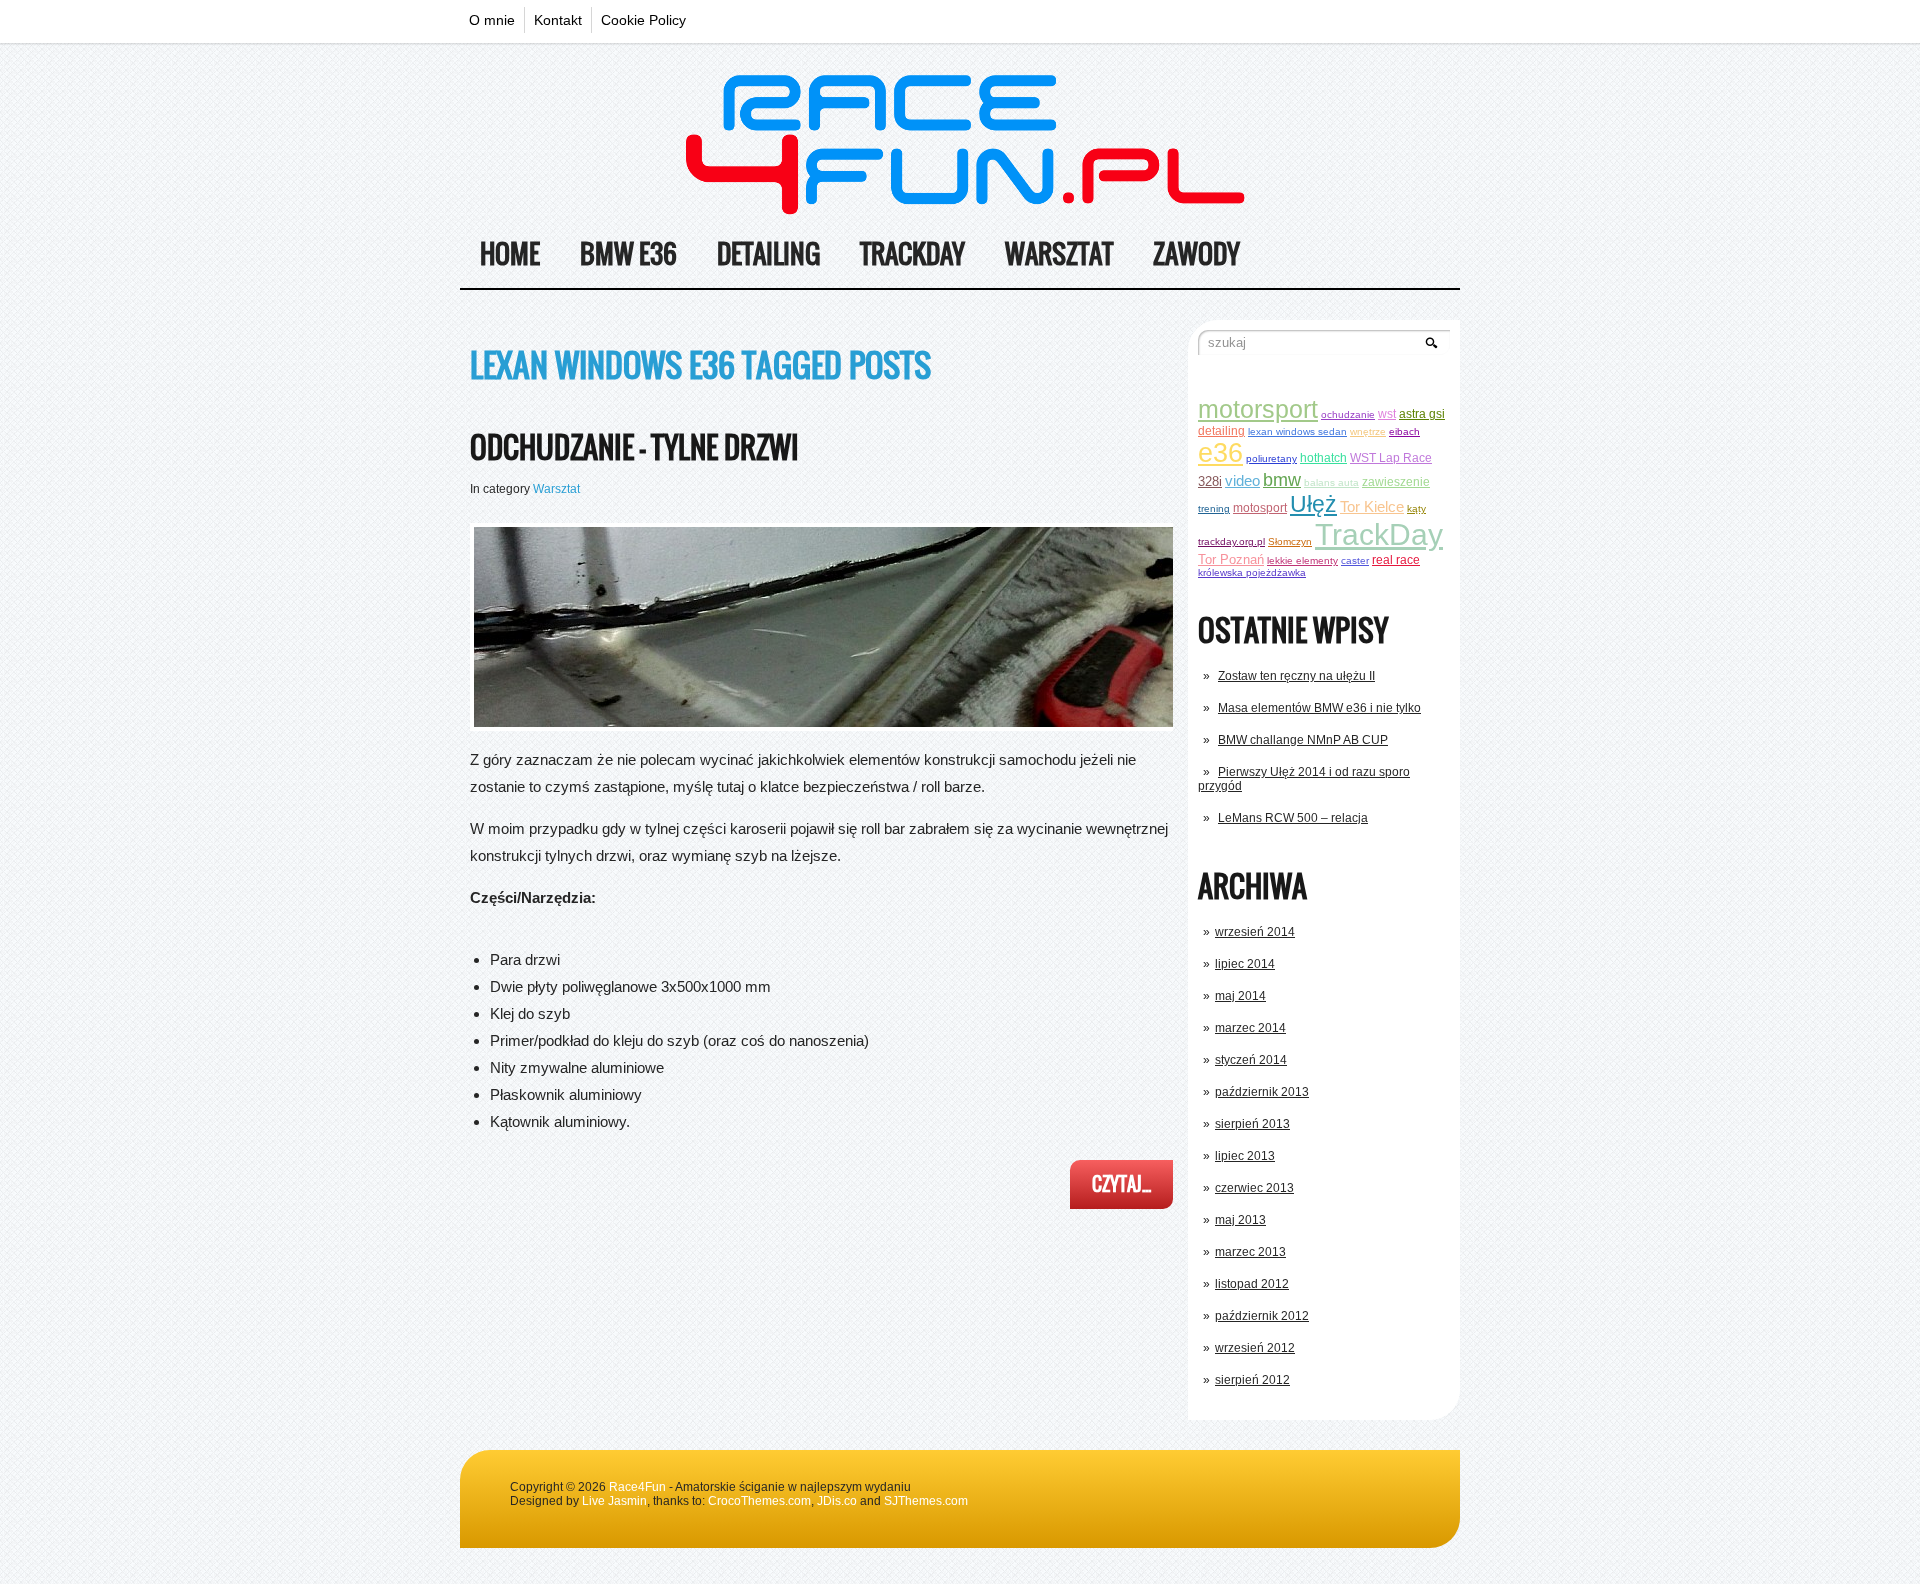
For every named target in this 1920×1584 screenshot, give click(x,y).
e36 (1220, 453)
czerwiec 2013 (1254, 1188)
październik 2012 (1262, 1316)
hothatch (1323, 457)
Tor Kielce (1372, 506)
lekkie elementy (1302, 560)
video (1242, 480)
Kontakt (558, 20)
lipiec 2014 (1245, 964)
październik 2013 (1262, 1092)
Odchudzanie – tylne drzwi (634, 446)
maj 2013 (1240, 1220)
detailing (1221, 430)
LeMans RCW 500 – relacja (1293, 818)
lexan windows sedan (1297, 431)
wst (1387, 413)
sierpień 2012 (1252, 1380)
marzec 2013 (1250, 1252)
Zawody (1196, 253)
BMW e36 (628, 253)
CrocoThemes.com (759, 1501)
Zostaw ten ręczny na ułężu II (1296, 676)
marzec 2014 (1250, 1028)
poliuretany (1271, 458)
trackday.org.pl (1231, 541)
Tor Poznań (1231, 559)
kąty (1416, 508)
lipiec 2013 (1245, 1156)
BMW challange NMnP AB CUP (1303, 740)
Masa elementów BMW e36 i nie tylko (1319, 708)
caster (1355, 560)
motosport (1260, 507)
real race (1396, 559)
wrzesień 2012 (1255, 1348)
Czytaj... (1121, 1184)
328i (1210, 481)
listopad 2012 (1252, 1284)
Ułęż (1313, 504)
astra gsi (1422, 413)
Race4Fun (637, 1487)
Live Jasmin (614, 1501)
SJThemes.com (926, 1501)
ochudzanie (1348, 414)
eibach (1404, 431)
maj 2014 (1240, 996)
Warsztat (1059, 253)
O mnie (492, 20)
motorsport (1258, 409)
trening (1214, 508)
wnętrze (1368, 431)
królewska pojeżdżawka (1252, 572)
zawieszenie (1396, 481)
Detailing (768, 253)
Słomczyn (1290, 541)
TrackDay (912, 253)
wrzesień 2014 (1255, 932)
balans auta (1331, 482)
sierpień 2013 (1252, 1124)
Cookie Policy (643, 20)
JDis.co (837, 1501)
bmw (1282, 479)
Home (510, 253)
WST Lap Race (1391, 457)
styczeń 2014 (1251, 1060)
